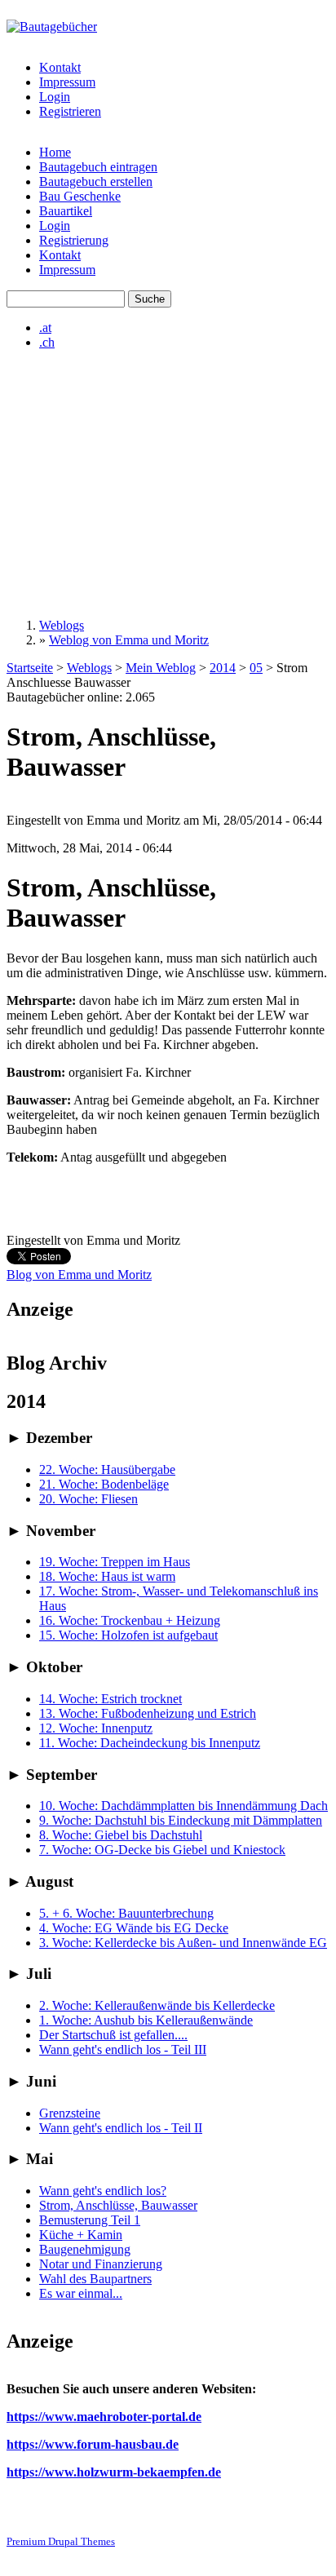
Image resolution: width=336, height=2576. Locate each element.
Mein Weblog (161, 668)
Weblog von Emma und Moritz (129, 640)
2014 (223, 668)
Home (55, 152)
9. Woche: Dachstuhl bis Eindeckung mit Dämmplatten (181, 1820)
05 (256, 668)
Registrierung (74, 240)
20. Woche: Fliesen (88, 1499)
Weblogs (62, 625)
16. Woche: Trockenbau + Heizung (130, 1620)
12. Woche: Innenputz (96, 1728)
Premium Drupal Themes (61, 2541)
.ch (47, 342)
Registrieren (70, 111)
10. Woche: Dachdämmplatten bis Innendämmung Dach (183, 1806)
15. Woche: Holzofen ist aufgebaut (128, 1635)
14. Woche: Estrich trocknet (111, 1699)
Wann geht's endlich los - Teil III (123, 2049)
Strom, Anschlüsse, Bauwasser (118, 2205)
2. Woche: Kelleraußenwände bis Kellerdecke (157, 2005)
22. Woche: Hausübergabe (107, 1469)
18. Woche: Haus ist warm (107, 1576)
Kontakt (60, 67)
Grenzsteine (70, 2113)
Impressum (67, 82)
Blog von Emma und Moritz (79, 1275)
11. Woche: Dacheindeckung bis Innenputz (150, 1743)
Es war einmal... (81, 2293)
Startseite (30, 668)
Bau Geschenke (80, 196)
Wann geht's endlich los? (103, 2191)
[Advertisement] (168, 484)
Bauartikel (66, 211)
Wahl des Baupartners (95, 2279)
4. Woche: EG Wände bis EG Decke (134, 1928)
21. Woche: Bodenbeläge (104, 1484)
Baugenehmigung (85, 2249)
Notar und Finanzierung (101, 2264)
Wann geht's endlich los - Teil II (121, 2128)
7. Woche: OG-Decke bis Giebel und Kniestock (162, 1850)
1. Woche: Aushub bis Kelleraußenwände (146, 2020)
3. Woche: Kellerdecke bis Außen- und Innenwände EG (183, 1943)
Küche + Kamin (81, 2235)
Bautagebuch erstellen (96, 181)
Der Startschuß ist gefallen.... (113, 2035)
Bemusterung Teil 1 (90, 2220)
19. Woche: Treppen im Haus (115, 1562)
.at (45, 328)
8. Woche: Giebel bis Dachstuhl (121, 1835)
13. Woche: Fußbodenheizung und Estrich (148, 1713)
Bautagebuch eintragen (98, 167)
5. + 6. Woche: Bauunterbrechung (126, 1913)
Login (55, 97)
